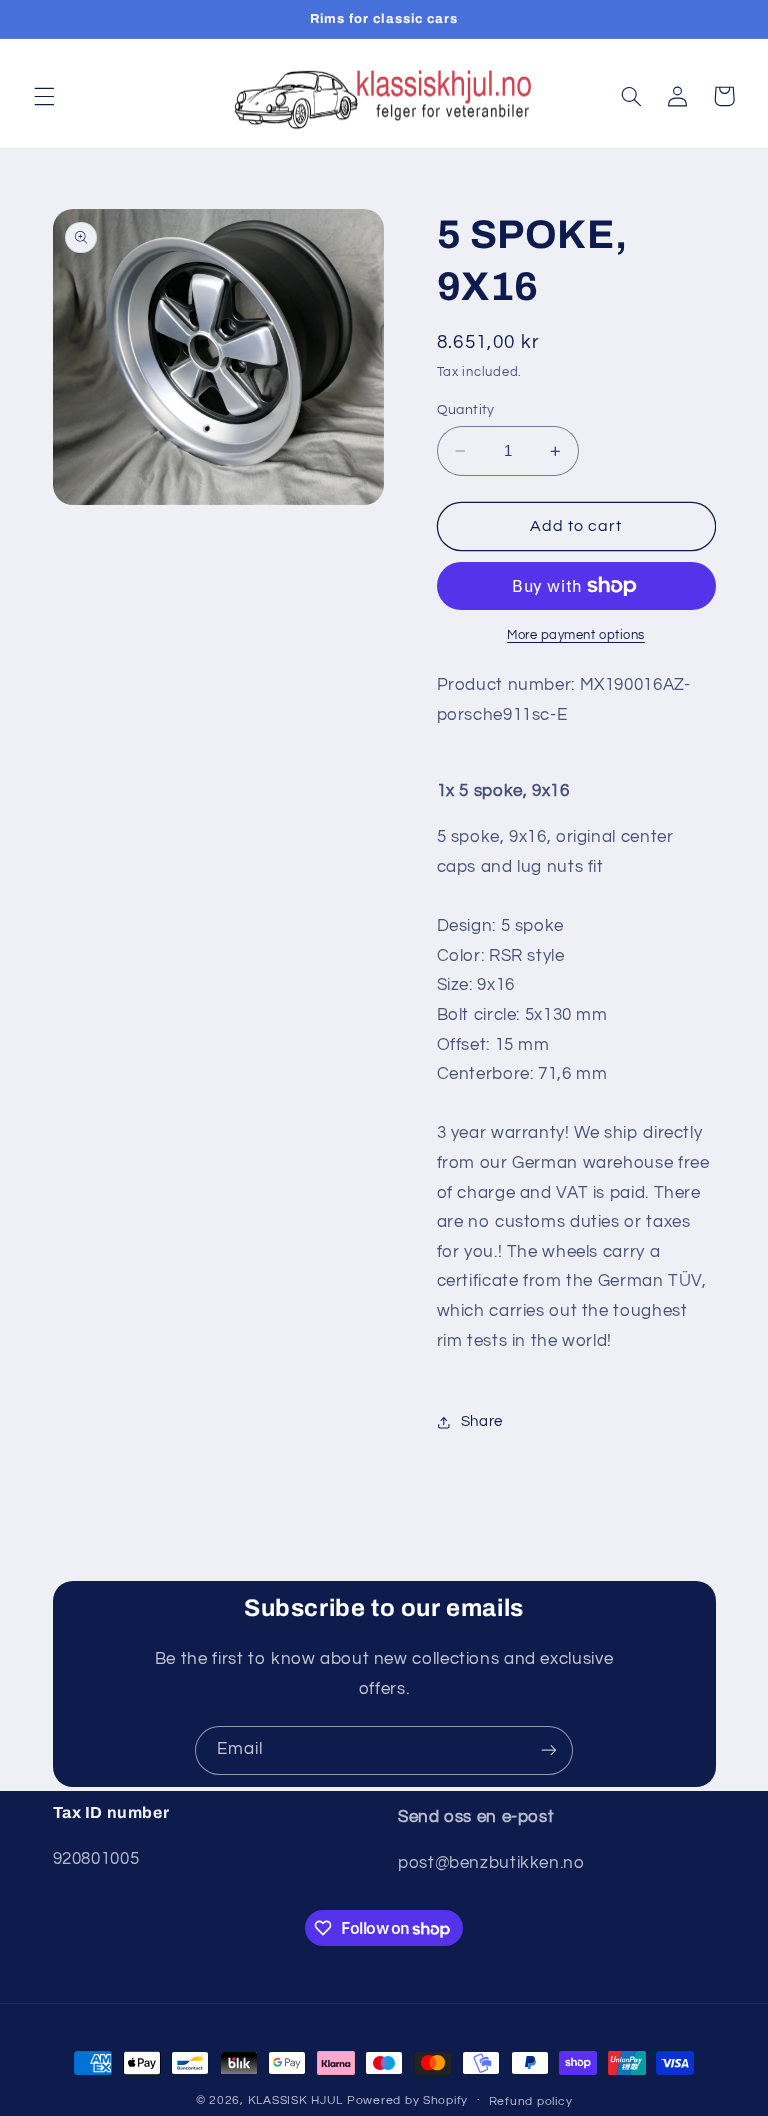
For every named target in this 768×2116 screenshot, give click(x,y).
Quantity (466, 410)
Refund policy (531, 2101)
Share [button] (482, 1421)
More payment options (576, 635)
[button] (44, 96)
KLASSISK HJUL (296, 2100)
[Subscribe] (549, 1750)
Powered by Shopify (407, 2100)
